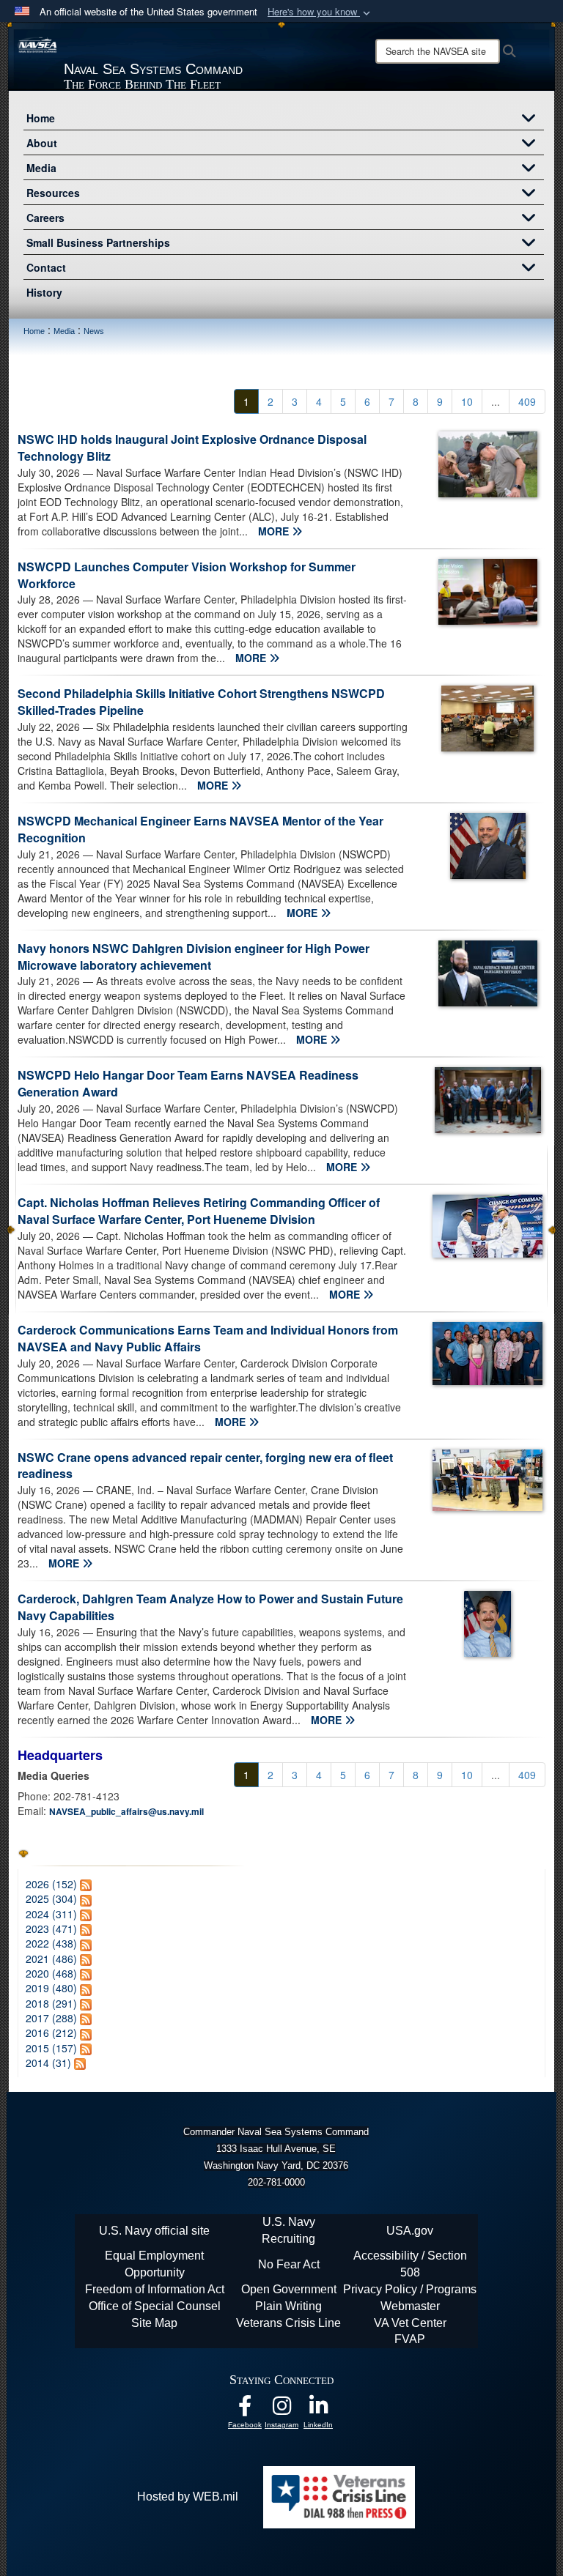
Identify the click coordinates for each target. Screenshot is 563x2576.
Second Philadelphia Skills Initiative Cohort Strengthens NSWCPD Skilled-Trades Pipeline (201, 702)
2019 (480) (51, 1988)
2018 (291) (51, 2003)
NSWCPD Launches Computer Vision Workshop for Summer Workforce (187, 575)
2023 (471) (51, 1929)
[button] (320, 12)
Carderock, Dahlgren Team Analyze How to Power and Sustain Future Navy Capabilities (210, 1607)
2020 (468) (51, 1973)
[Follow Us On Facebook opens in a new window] (245, 2409)
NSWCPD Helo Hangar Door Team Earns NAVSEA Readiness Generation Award (188, 1083)
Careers (45, 218)
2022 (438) (51, 1943)
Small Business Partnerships (98, 242)
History (44, 292)
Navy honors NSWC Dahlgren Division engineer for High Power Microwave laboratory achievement (194, 957)
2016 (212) (51, 2033)
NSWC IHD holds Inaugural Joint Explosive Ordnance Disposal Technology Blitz (192, 448)
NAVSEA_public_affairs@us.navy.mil (126, 1811)
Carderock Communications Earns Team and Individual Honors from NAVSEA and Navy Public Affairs (208, 1338)
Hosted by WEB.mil (188, 2497)
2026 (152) (51, 1884)
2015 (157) (51, 2048)
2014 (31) (48, 2063)
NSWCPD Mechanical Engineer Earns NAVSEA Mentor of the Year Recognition (200, 829)
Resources (53, 193)
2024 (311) (51, 1914)
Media (41, 168)
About (42, 143)
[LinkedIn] (318, 2409)
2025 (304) (51, 1898)
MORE (275, 531)
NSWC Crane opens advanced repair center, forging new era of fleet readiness (205, 1466)
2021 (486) (51, 1959)
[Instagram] (281, 2409)
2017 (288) (51, 2018)
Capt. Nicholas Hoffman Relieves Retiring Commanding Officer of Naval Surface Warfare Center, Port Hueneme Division (199, 1211)
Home (41, 118)
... (496, 401)
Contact (46, 267)
